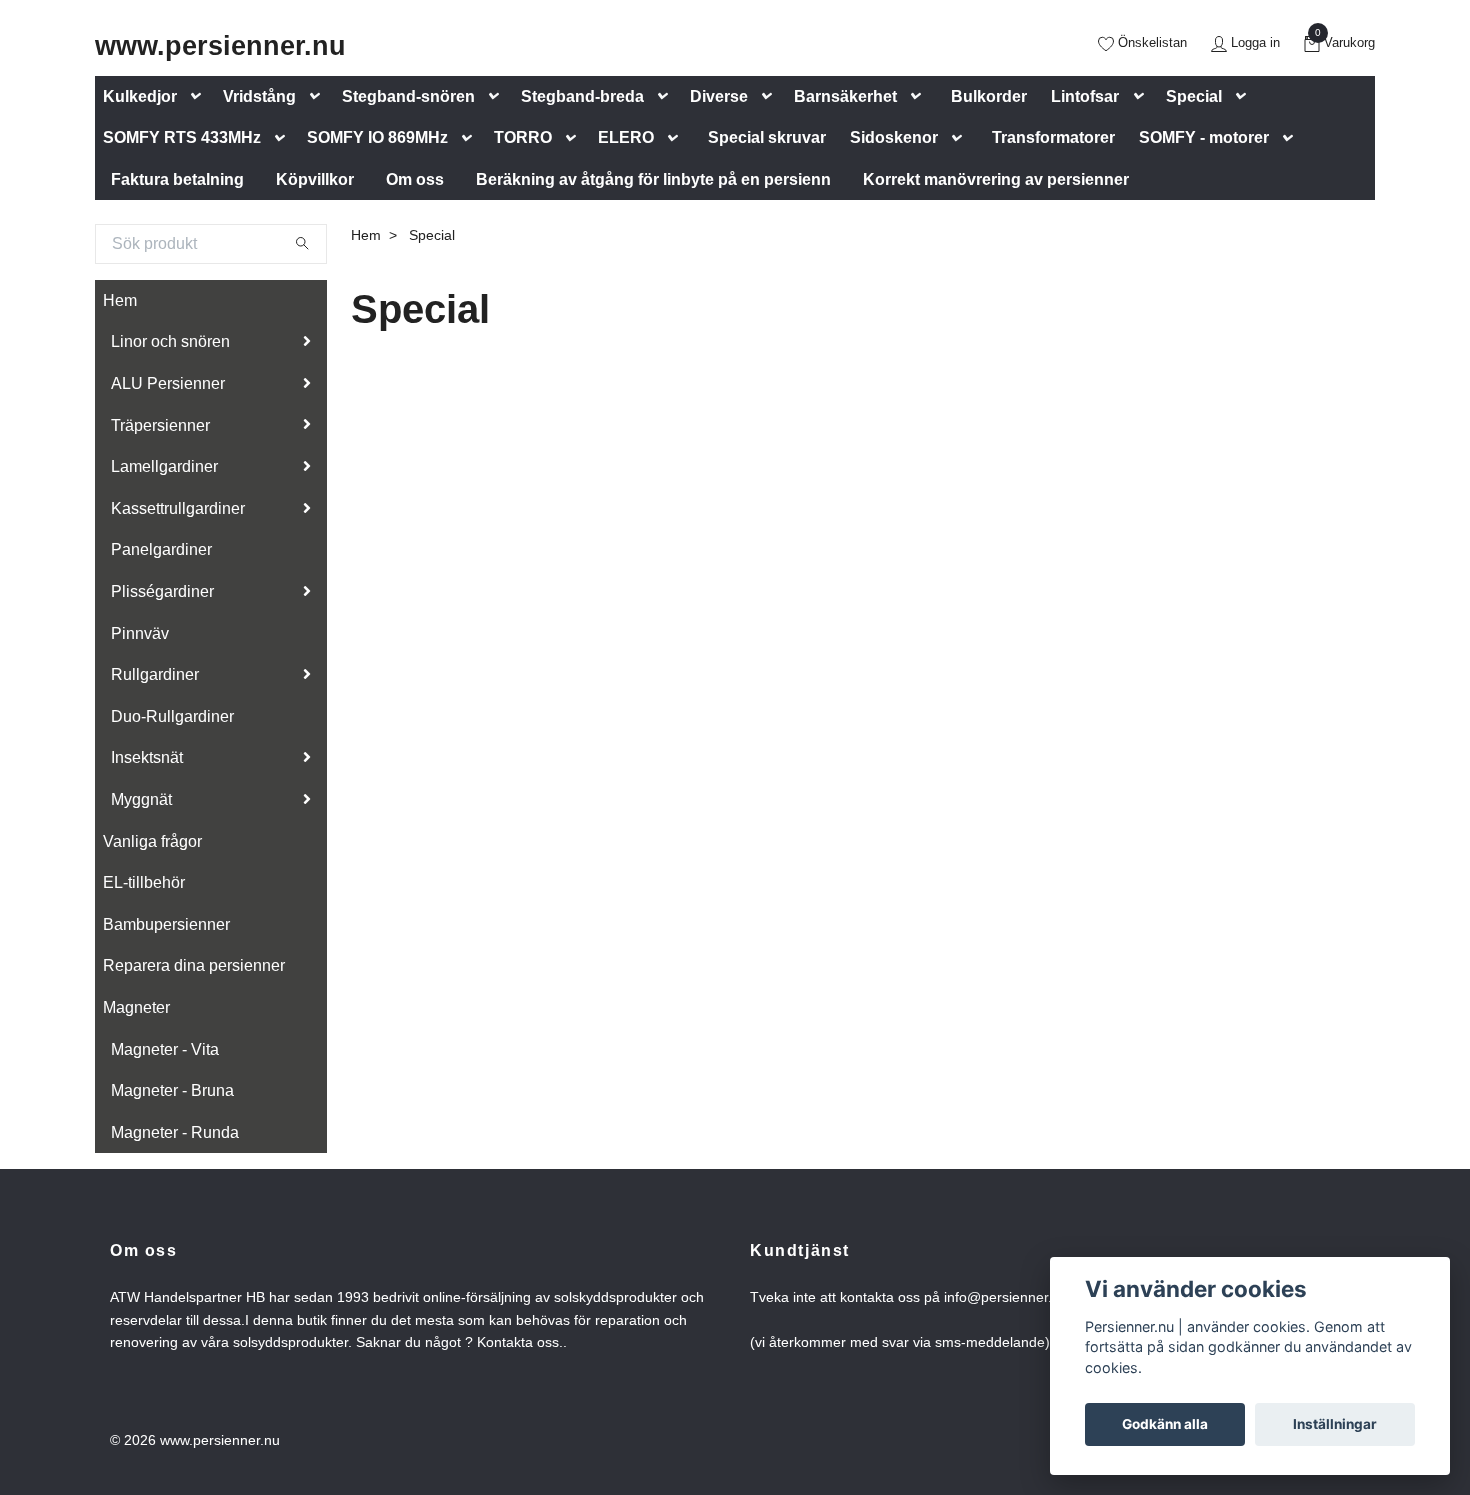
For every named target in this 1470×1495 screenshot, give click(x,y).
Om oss (415, 179)
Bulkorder (989, 96)
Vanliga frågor (152, 841)
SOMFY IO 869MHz (377, 137)
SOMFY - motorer (1204, 137)
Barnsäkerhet (845, 96)
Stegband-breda (582, 96)
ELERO (626, 137)
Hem (120, 300)
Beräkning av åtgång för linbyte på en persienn (653, 179)
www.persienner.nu (220, 45)
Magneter (136, 1007)
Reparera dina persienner (194, 965)
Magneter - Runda (175, 1132)
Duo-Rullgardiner (172, 716)
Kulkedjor (140, 96)
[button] (200, 96)
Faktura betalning (177, 179)
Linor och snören (170, 341)
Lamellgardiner (164, 466)
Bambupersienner (166, 924)
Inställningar (1335, 1424)
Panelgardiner (161, 549)
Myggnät (141, 799)
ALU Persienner (168, 383)
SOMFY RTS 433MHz (182, 137)
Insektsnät (147, 757)
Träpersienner (160, 425)
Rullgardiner (155, 674)
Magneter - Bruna (172, 1090)
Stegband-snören (408, 96)
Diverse (719, 96)
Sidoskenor (894, 137)
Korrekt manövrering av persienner (996, 179)
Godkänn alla (1165, 1424)
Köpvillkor (315, 179)
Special (1194, 96)
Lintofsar (1085, 96)
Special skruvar (767, 137)
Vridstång (259, 96)
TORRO (523, 137)
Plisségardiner (162, 591)
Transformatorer (1053, 137)
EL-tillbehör (144, 882)
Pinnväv (140, 633)
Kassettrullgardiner (178, 508)
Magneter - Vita (165, 1049)
